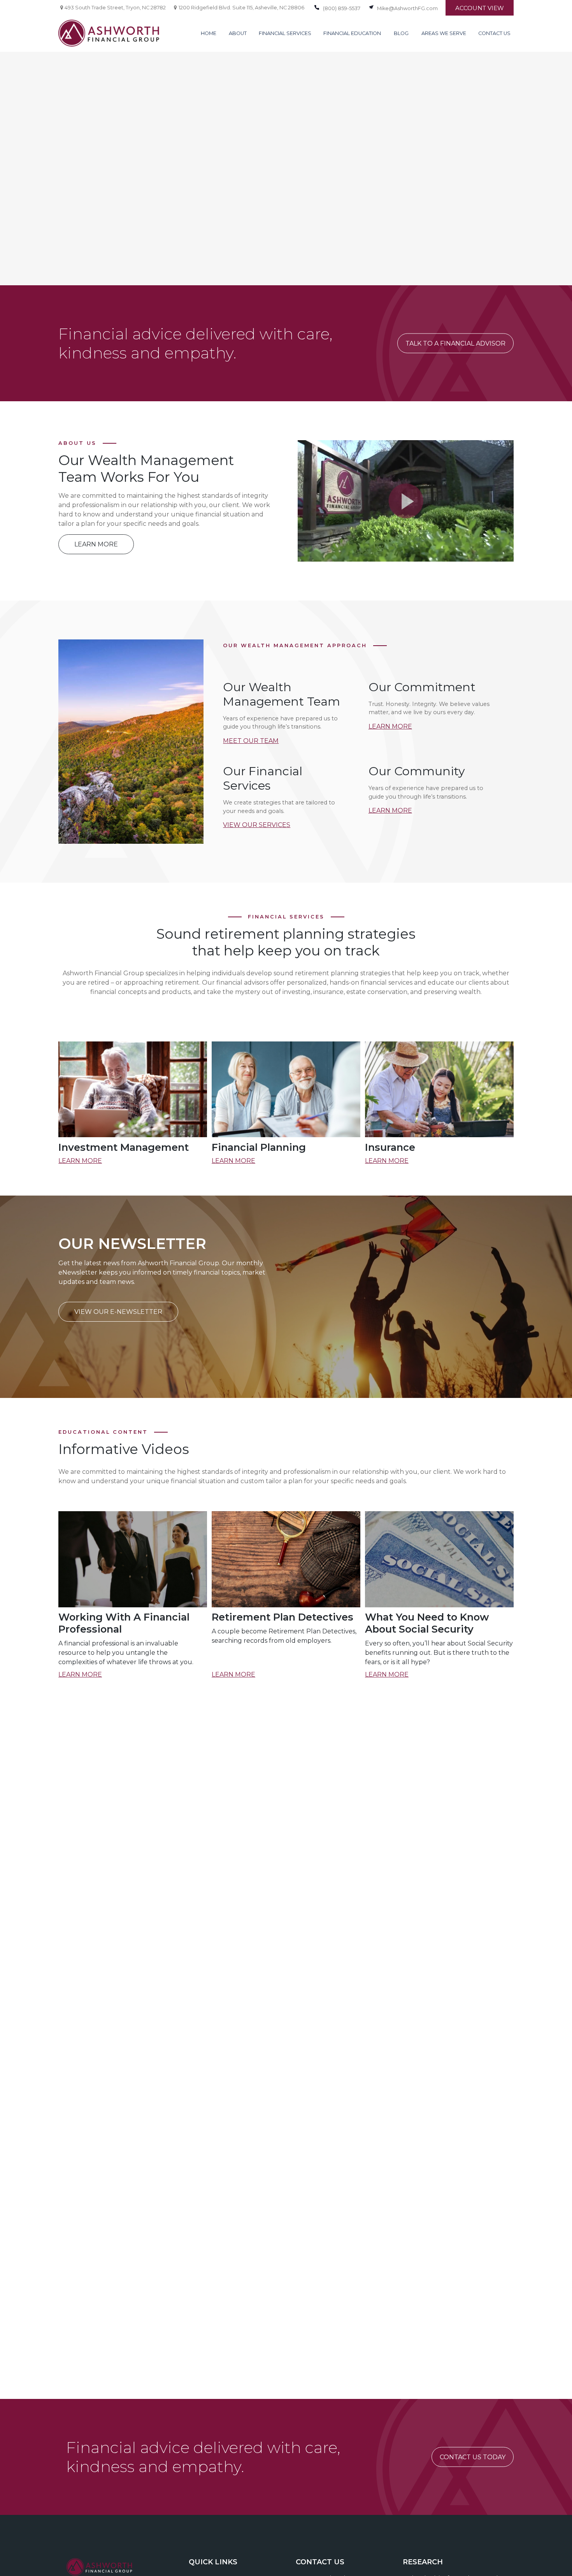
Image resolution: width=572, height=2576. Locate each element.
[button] (209, 33)
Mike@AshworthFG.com (407, 8)
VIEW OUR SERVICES (257, 825)
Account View (480, 8)
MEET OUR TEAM (251, 741)
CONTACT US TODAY (473, 2457)
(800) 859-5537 (342, 8)
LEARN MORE (390, 726)
